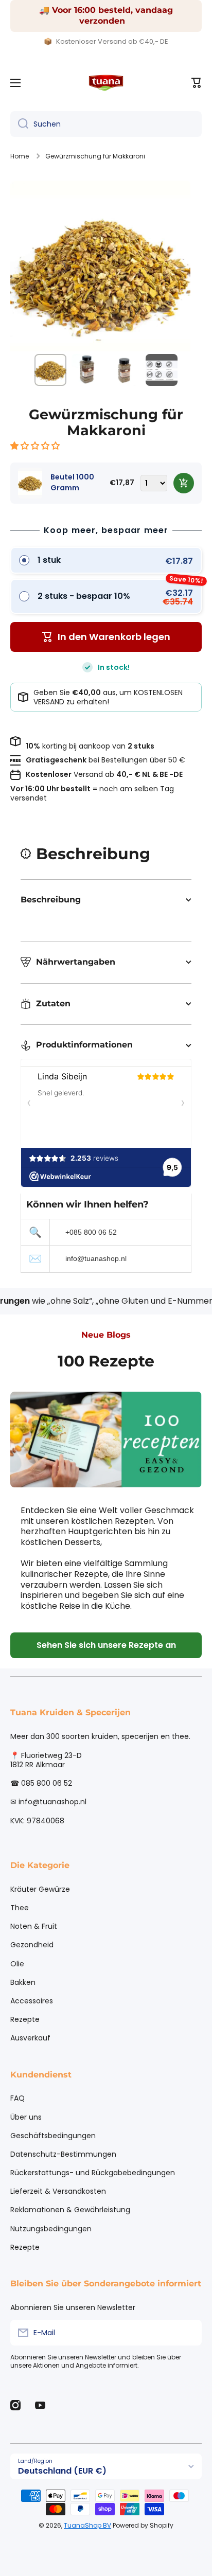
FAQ (17, 2098)
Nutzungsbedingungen (51, 2229)
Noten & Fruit (34, 1926)
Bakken (23, 1982)
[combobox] (106, 124)
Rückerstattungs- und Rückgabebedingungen (93, 2173)
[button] (36, 446)
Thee (20, 1908)
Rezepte (25, 2019)
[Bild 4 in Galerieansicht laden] (162, 370)
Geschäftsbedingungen (53, 2136)
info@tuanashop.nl (96, 1258)
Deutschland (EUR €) (62, 2471)
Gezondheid (32, 1945)
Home (20, 156)
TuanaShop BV (87, 2525)
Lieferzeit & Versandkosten (58, 2191)
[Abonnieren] (189, 2333)
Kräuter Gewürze (40, 1889)
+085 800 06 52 (91, 1232)
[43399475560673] (184, 483)
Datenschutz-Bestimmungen (63, 2154)
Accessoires (32, 2001)
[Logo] (106, 83)
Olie (17, 1964)
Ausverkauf (30, 2038)
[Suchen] (19, 124)
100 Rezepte (106, 1361)
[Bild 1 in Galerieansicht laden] (50, 370)
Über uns (26, 2117)
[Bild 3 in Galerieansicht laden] (125, 370)
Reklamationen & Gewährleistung (70, 2210)
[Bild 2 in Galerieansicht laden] (87, 370)
